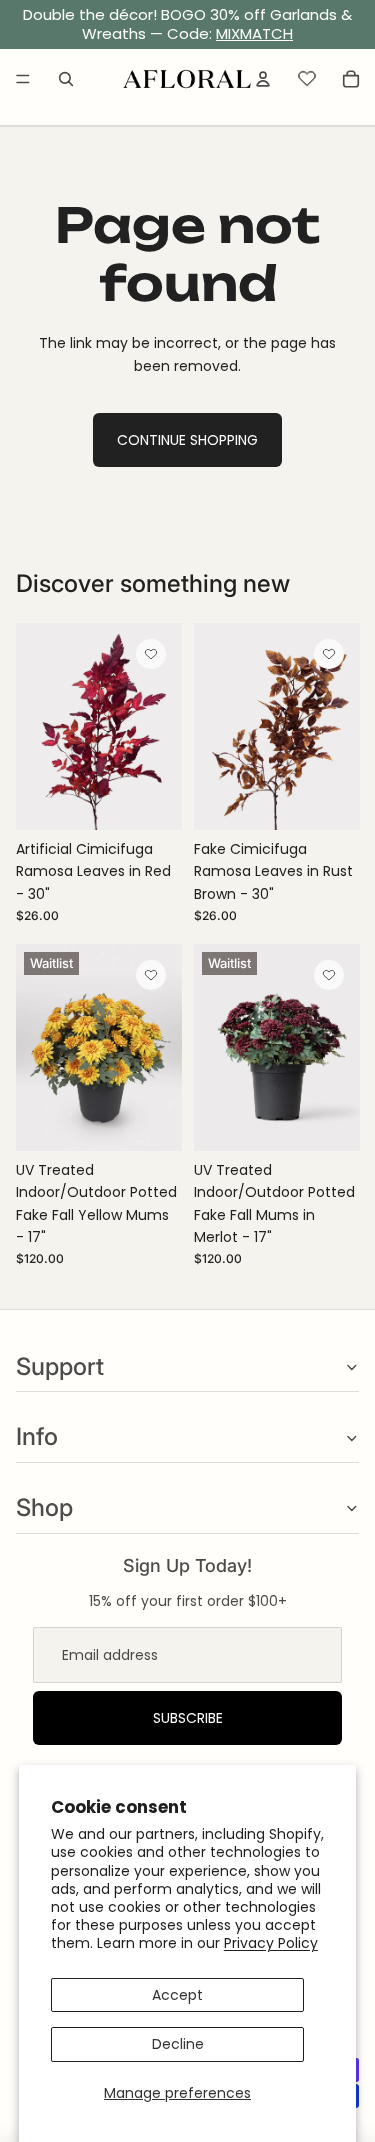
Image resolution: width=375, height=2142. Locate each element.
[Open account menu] (263, 79)
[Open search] (66, 79)
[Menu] (23, 79)
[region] (187, 25)
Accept (177, 1995)
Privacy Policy (271, 1943)
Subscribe (188, 1718)
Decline (178, 2044)
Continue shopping (187, 440)
